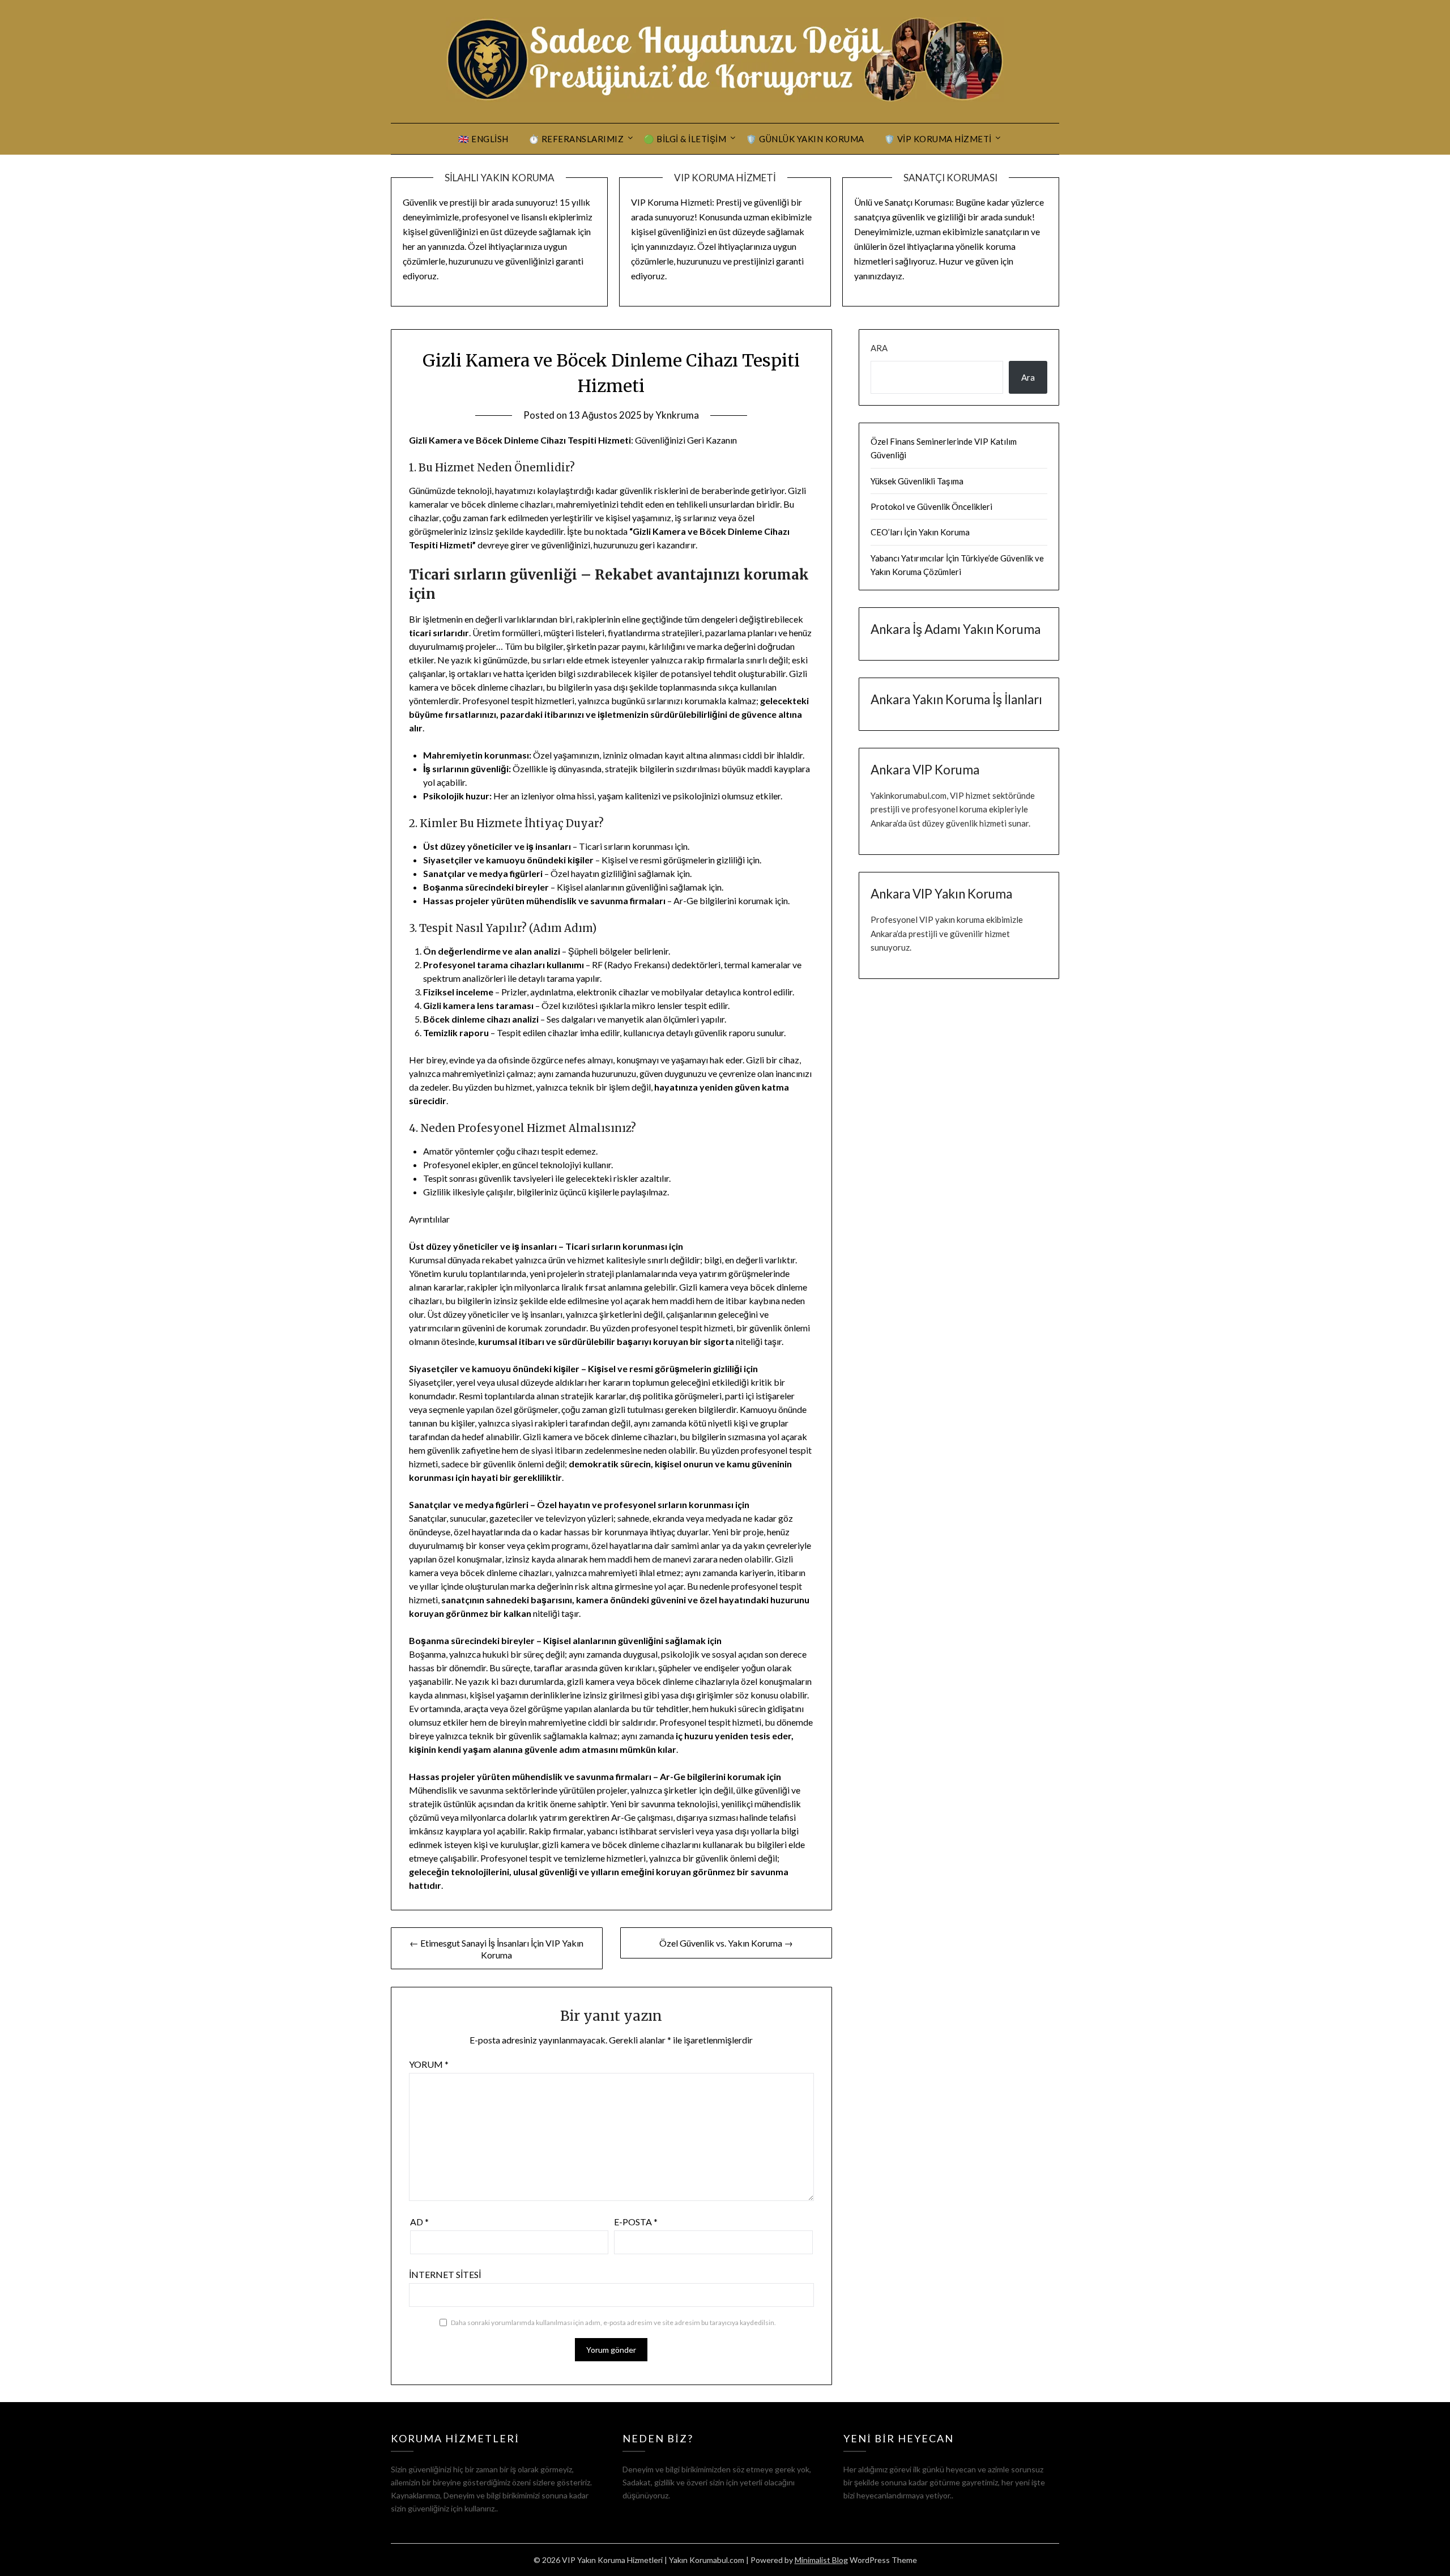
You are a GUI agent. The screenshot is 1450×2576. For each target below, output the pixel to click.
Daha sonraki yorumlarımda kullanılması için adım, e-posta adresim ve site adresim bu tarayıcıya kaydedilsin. (613, 2322)
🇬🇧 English (483, 139)
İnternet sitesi (445, 2274)
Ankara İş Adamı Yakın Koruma (956, 629)
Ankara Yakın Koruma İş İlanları (956, 699)
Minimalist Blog (821, 2560)
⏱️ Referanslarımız (576, 139)
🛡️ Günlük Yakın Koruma (805, 139)
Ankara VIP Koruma (925, 770)
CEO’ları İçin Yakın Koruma (920, 532)
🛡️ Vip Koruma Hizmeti (938, 139)
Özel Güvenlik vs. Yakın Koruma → (726, 1943)
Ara (879, 348)
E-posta (636, 2222)
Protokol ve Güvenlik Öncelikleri (931, 506)
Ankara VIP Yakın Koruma (941, 894)
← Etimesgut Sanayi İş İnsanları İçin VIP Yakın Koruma (496, 1949)
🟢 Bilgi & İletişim (685, 139)
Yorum (429, 2064)
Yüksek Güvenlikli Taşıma (917, 481)
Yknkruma (677, 415)
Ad (419, 2222)
